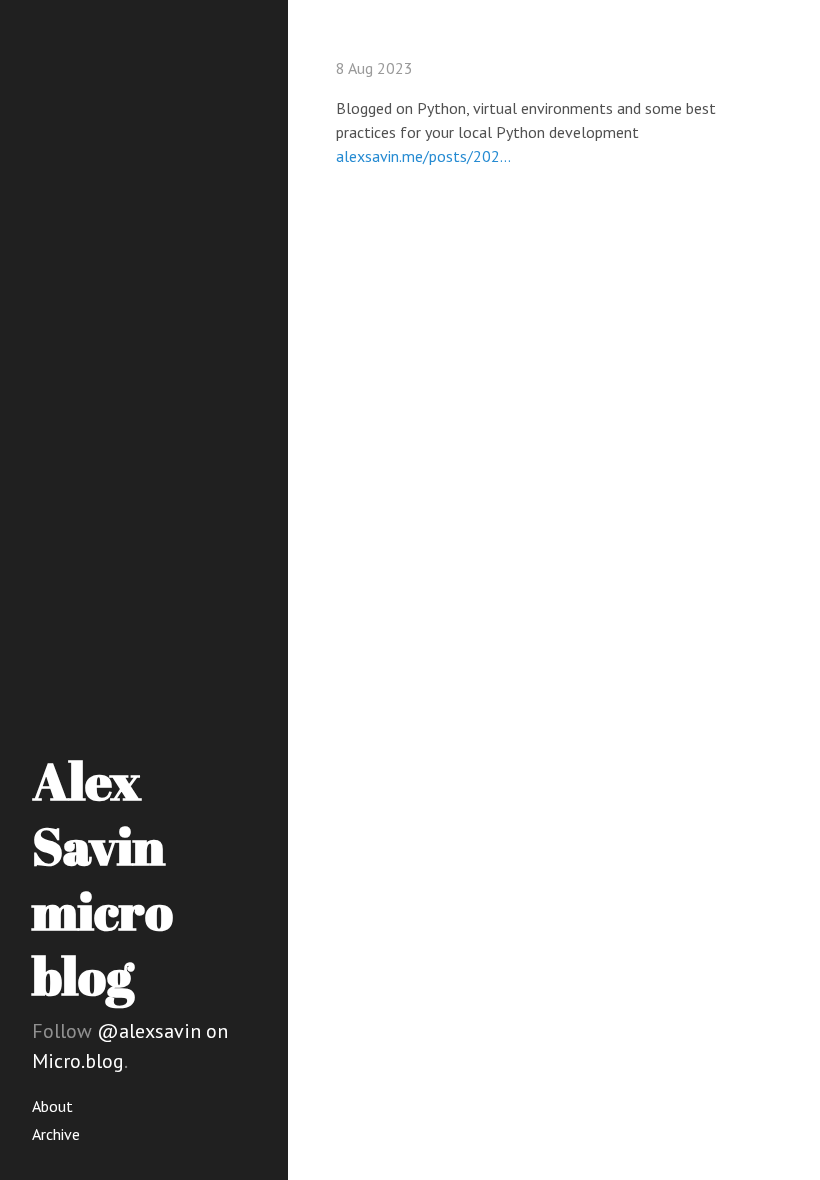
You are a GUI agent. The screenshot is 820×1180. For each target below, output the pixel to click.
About (52, 1106)
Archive (56, 1134)
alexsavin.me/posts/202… (423, 156)
